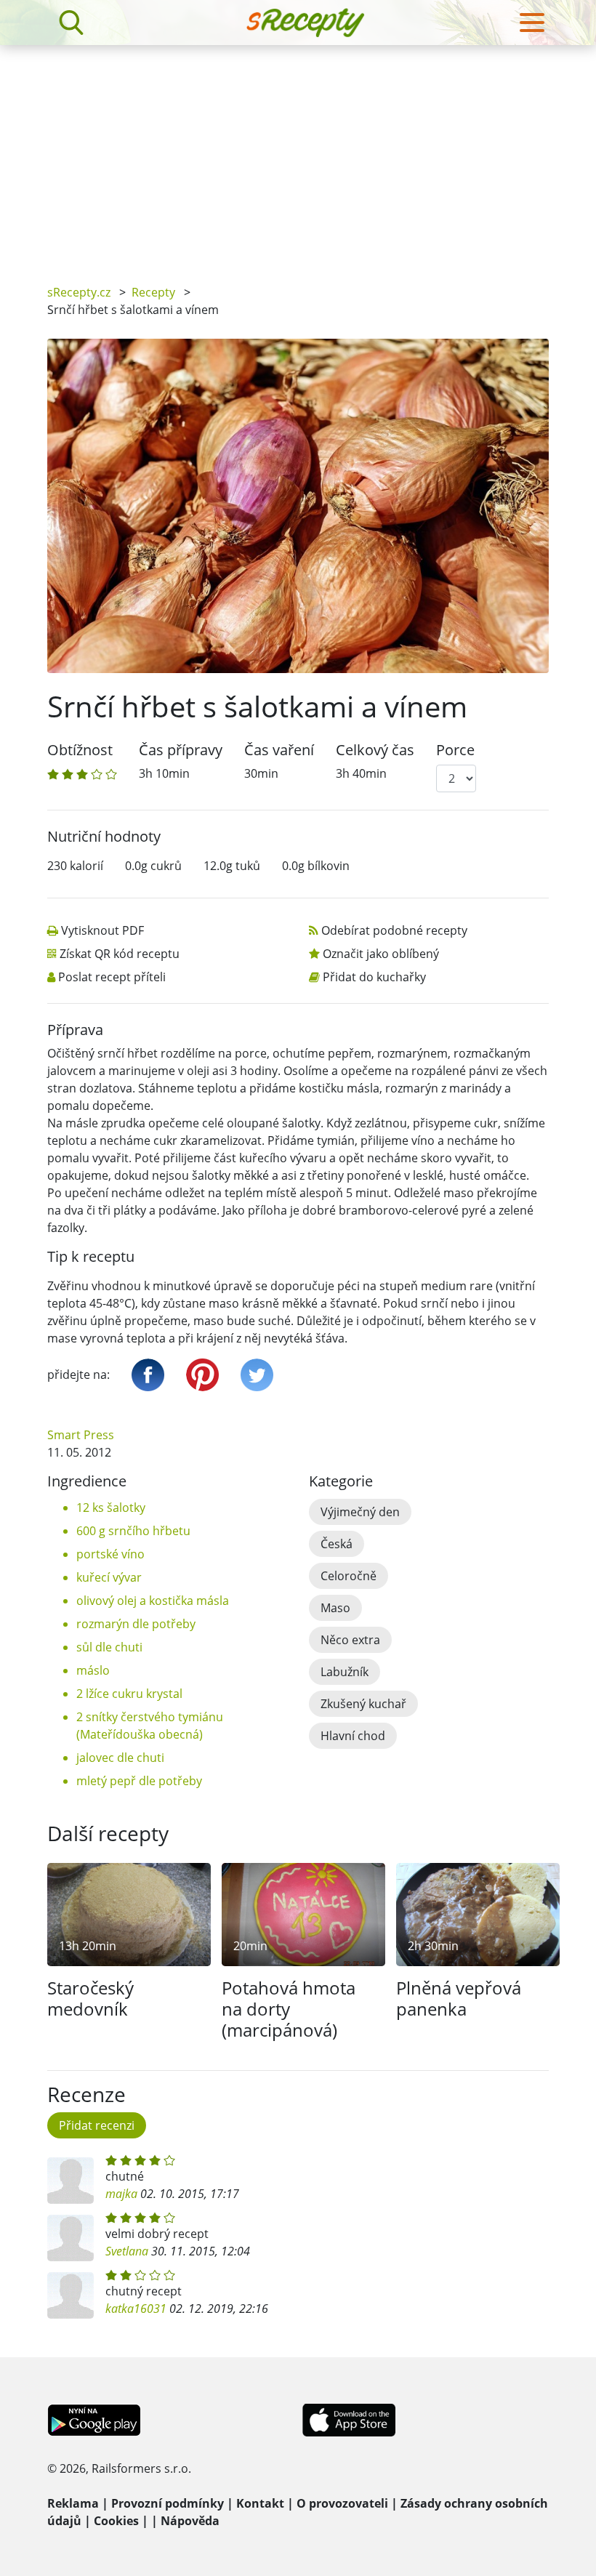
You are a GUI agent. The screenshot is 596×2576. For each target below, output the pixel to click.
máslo (93, 1670)
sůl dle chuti (109, 1647)
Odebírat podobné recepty (394, 930)
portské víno (110, 1554)
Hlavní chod (353, 1736)
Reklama (73, 2503)
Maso (335, 1608)
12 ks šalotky (111, 1508)
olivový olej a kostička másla (153, 1601)
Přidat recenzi (97, 2125)
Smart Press (81, 1435)
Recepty (153, 292)
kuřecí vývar (109, 1577)
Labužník (345, 1672)
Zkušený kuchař (363, 1704)
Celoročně (349, 1576)
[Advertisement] (298, 154)
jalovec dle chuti (120, 1758)
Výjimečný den (360, 1512)
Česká (337, 1544)
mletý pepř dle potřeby (139, 1781)
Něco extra (350, 1640)
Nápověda (190, 2521)
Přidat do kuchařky (374, 977)
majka (121, 2194)
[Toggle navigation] (532, 23)
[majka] (71, 2181)
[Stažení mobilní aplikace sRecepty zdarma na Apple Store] (348, 2419)
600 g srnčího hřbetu (133, 1531)
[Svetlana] (71, 2238)
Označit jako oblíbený (381, 954)
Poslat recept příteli (112, 977)
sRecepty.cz (79, 292)
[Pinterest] (202, 1375)
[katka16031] (71, 2295)
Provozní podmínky (168, 2503)
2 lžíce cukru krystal (129, 1694)
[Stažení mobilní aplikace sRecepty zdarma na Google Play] (94, 2419)
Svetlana (127, 2251)
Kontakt (260, 2503)
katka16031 (136, 2309)
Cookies (116, 2521)
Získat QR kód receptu (120, 954)
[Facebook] (148, 1375)
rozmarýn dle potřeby (136, 1624)
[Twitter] (257, 1375)
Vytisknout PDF (102, 930)
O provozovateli (342, 2503)
